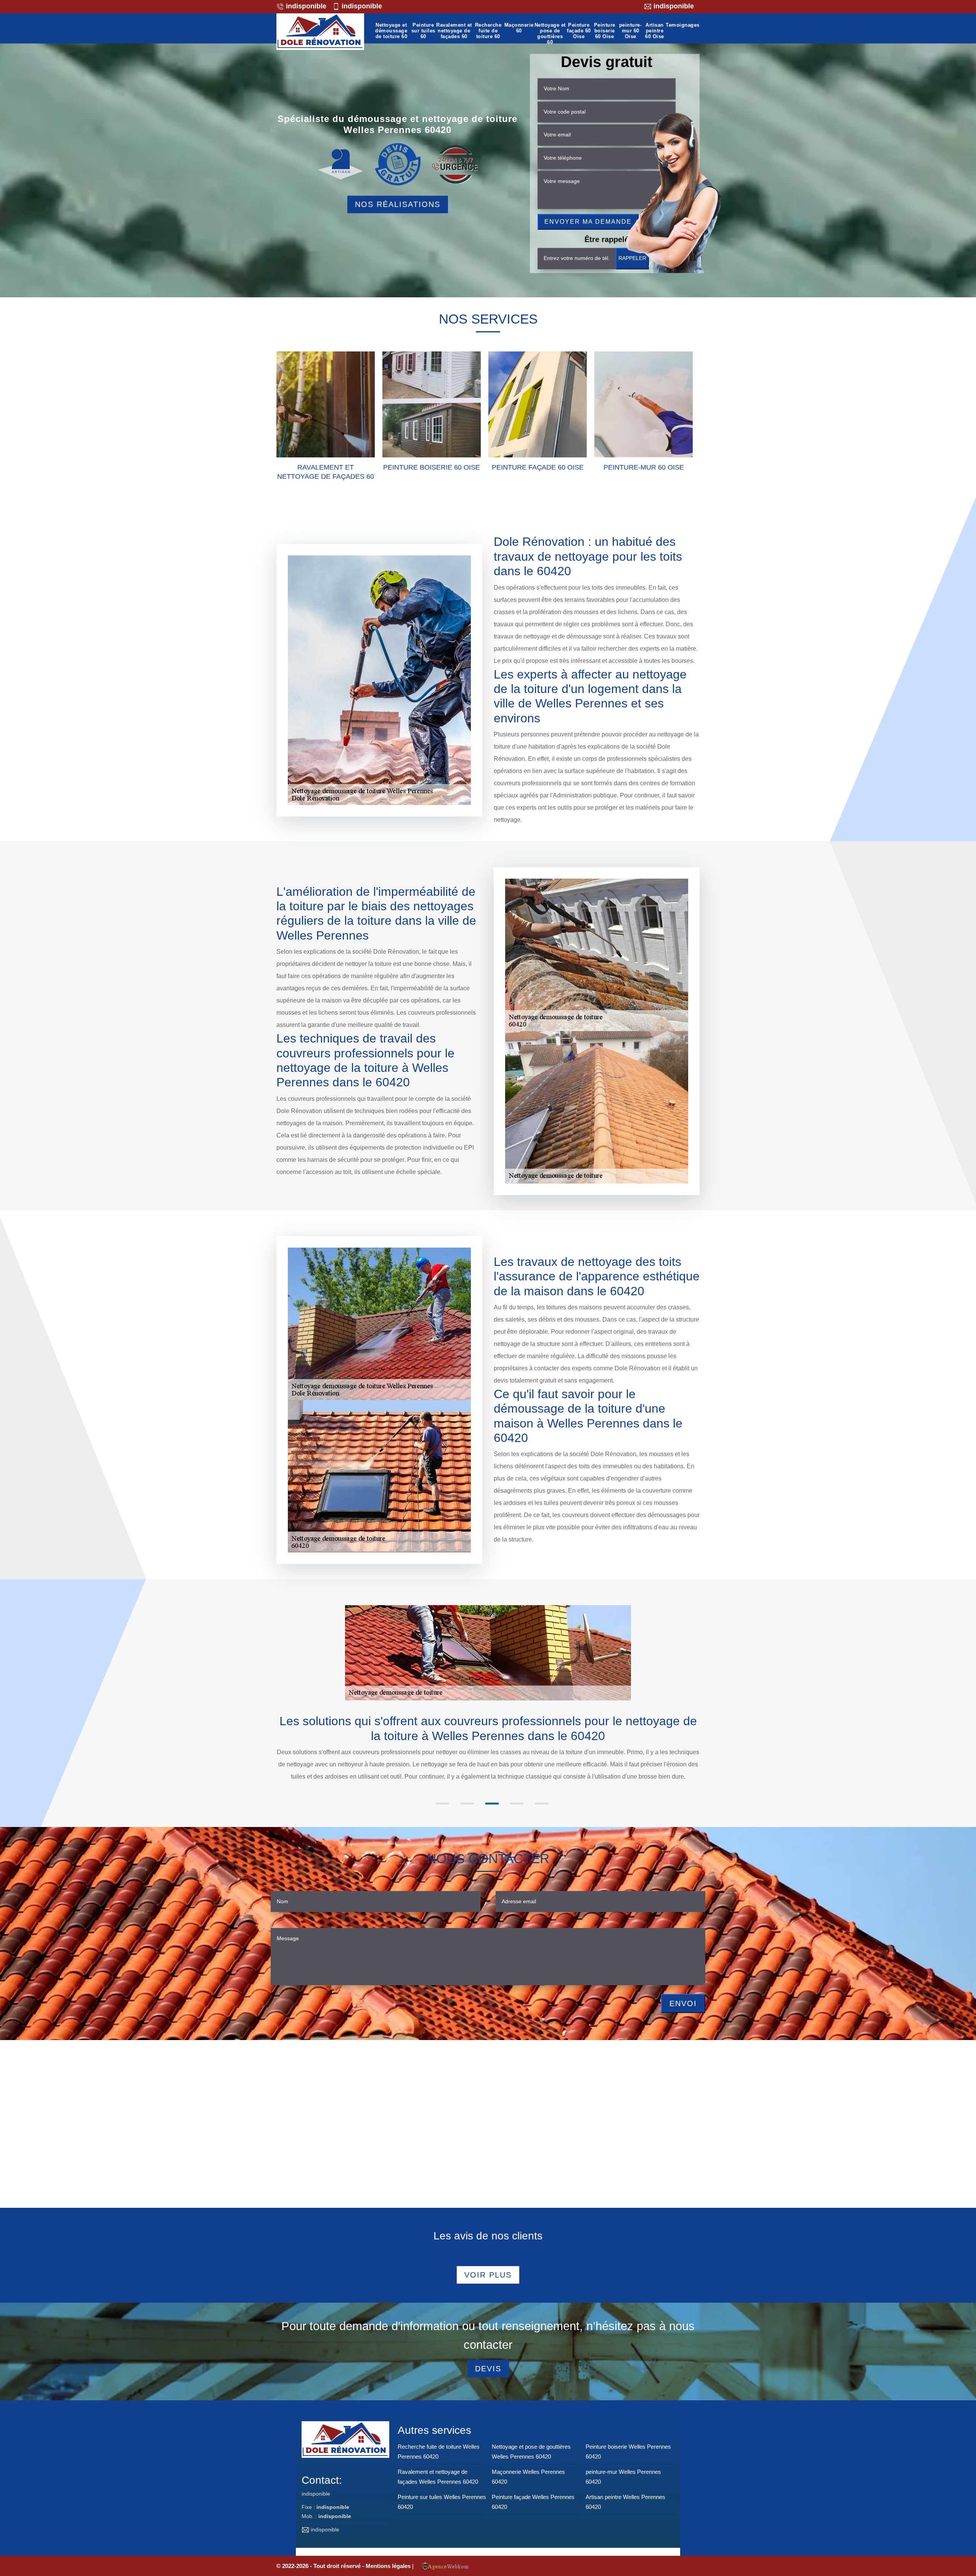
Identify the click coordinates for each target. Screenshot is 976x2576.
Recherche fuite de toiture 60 (488, 31)
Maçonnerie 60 (519, 28)
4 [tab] (517, 1804)
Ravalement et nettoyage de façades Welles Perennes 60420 (438, 2477)
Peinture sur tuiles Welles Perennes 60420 (442, 2502)
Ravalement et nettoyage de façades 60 (454, 31)
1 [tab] (442, 1804)
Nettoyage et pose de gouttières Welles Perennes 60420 (531, 2452)
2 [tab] (467, 1804)
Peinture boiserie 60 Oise (605, 31)
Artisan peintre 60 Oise (655, 31)
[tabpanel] (488, 1748)
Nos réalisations (398, 204)
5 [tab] (542, 1804)
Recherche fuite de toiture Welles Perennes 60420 (439, 2452)
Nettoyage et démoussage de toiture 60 (391, 31)
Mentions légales (389, 2566)
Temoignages (683, 25)
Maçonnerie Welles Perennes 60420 (528, 2477)
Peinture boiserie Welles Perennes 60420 (628, 2452)
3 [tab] (492, 1804)
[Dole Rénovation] (320, 32)
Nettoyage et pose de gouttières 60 (550, 34)
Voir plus (488, 2275)
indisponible (305, 6)
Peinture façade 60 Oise (579, 31)
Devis (488, 2369)
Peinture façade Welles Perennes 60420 (533, 2502)
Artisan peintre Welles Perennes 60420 (625, 2502)
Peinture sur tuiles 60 (423, 31)
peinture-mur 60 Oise (631, 31)
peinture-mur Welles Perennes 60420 (623, 2477)
